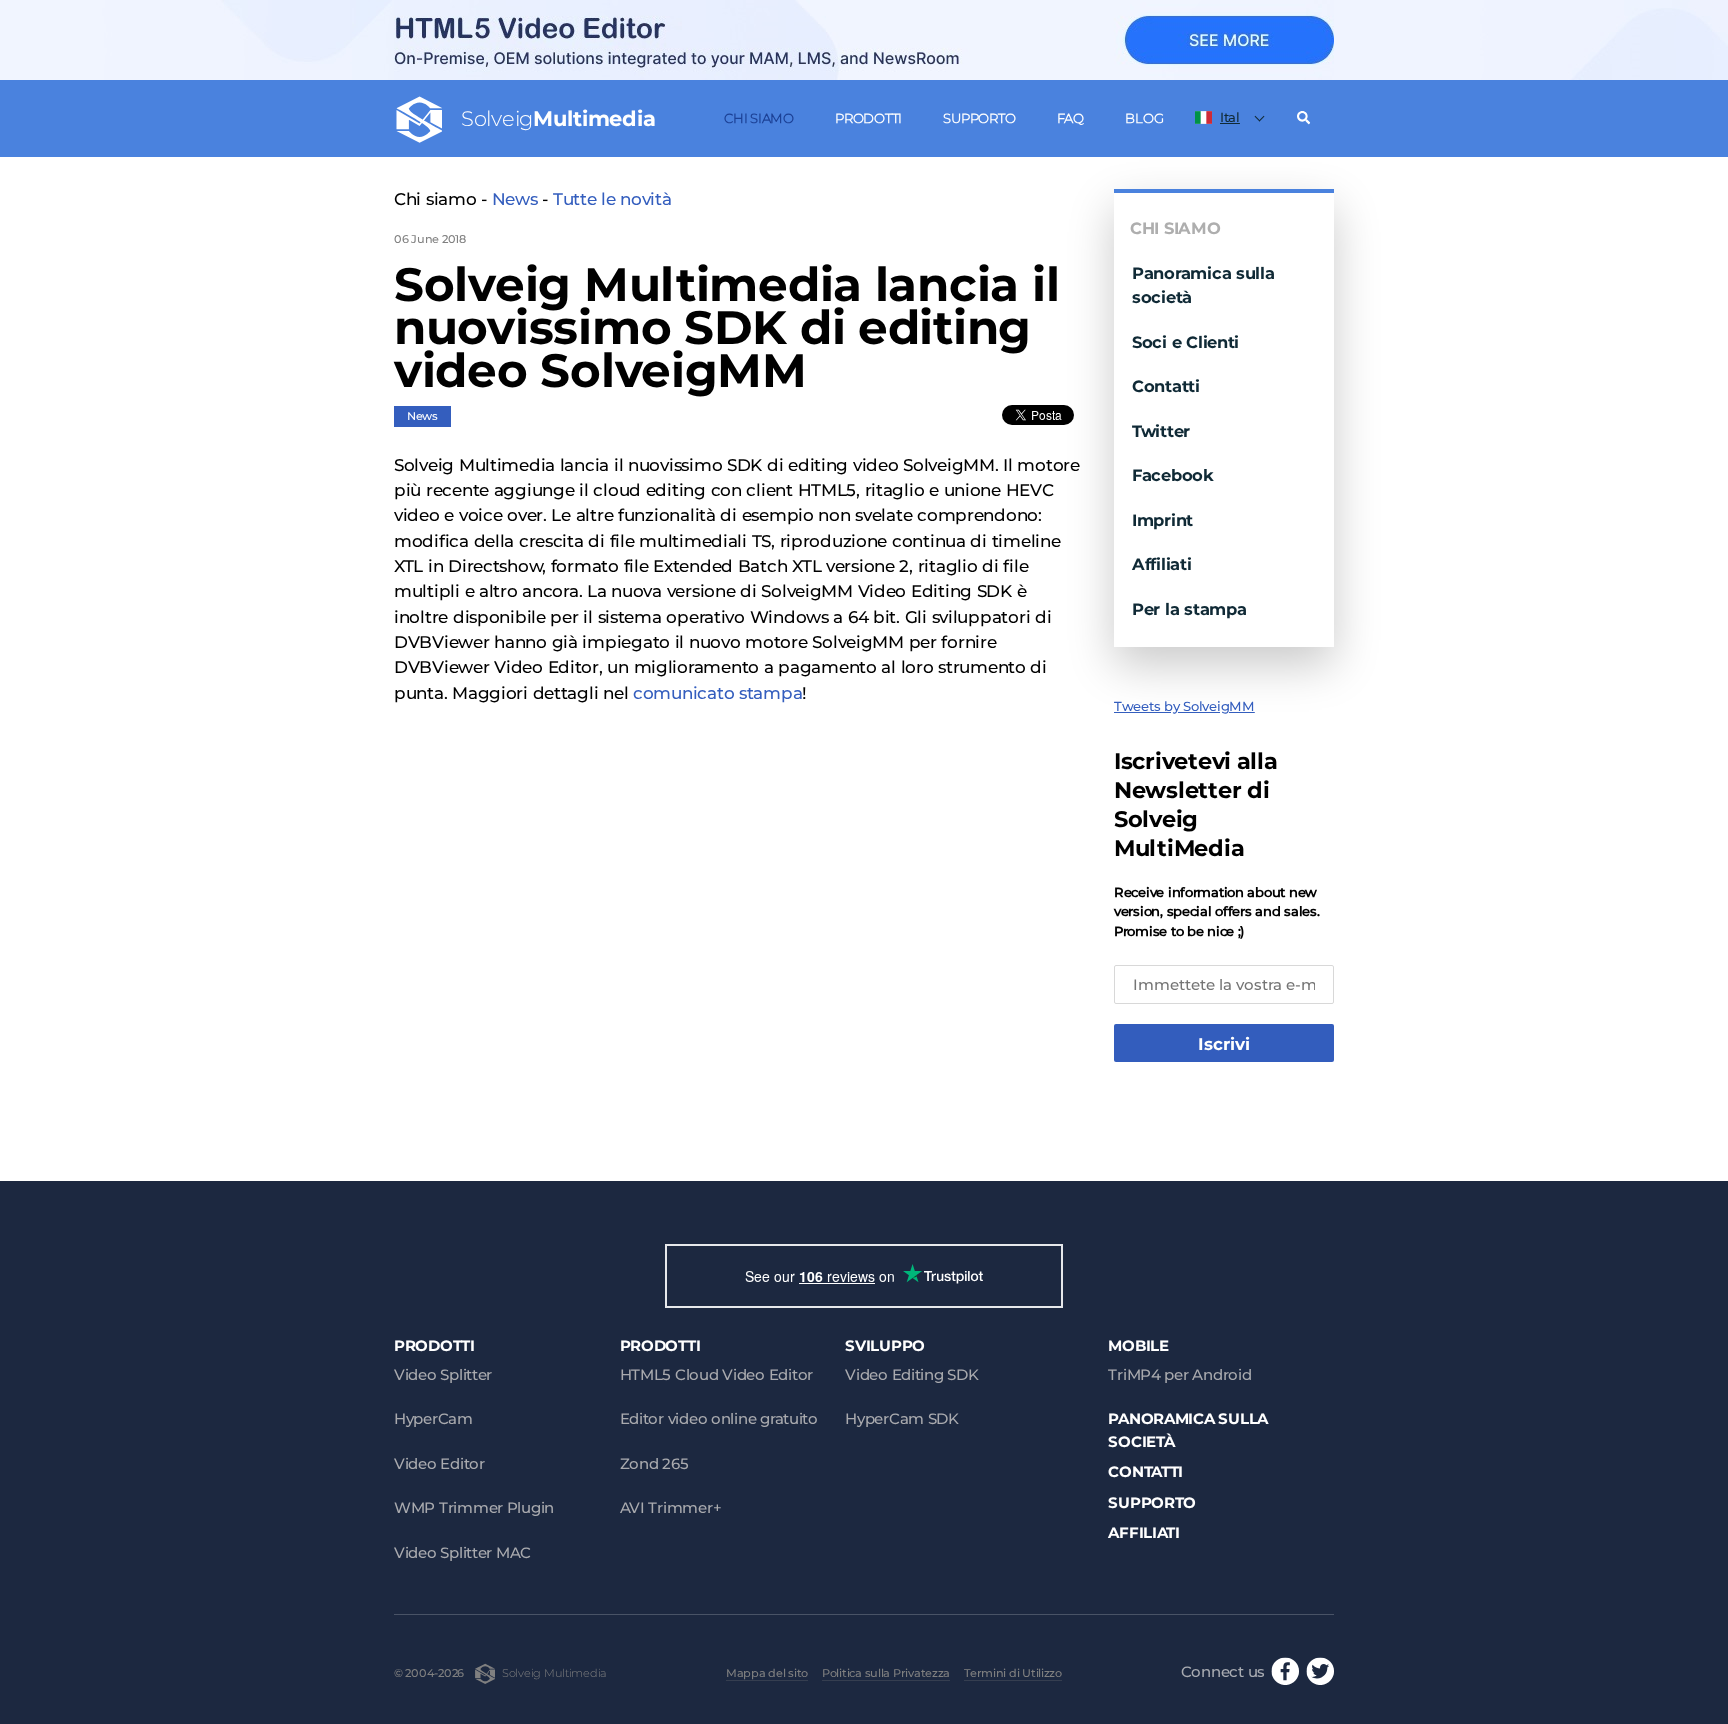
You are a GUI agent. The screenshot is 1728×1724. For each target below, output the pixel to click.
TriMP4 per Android (1179, 1374)
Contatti (1166, 386)
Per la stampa (1189, 609)
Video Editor (439, 1463)
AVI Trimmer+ (671, 1507)
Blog (1144, 118)
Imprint (1162, 520)
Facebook (1173, 475)
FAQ (1070, 118)
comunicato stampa (717, 693)
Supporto (979, 118)
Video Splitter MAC (462, 1552)
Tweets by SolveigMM (1184, 706)
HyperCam (433, 1418)
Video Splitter (443, 1374)
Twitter (1161, 431)
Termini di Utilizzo (1013, 1673)
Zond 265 (654, 1463)
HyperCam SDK (902, 1418)
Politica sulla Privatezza (886, 1673)
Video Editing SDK (911, 1374)
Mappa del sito (767, 1673)
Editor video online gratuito (719, 1418)
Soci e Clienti (1185, 342)
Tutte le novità (612, 199)
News (515, 199)
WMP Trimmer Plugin (474, 1507)
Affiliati (1162, 564)
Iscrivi (1224, 1044)
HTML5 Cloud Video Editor (716, 1374)
